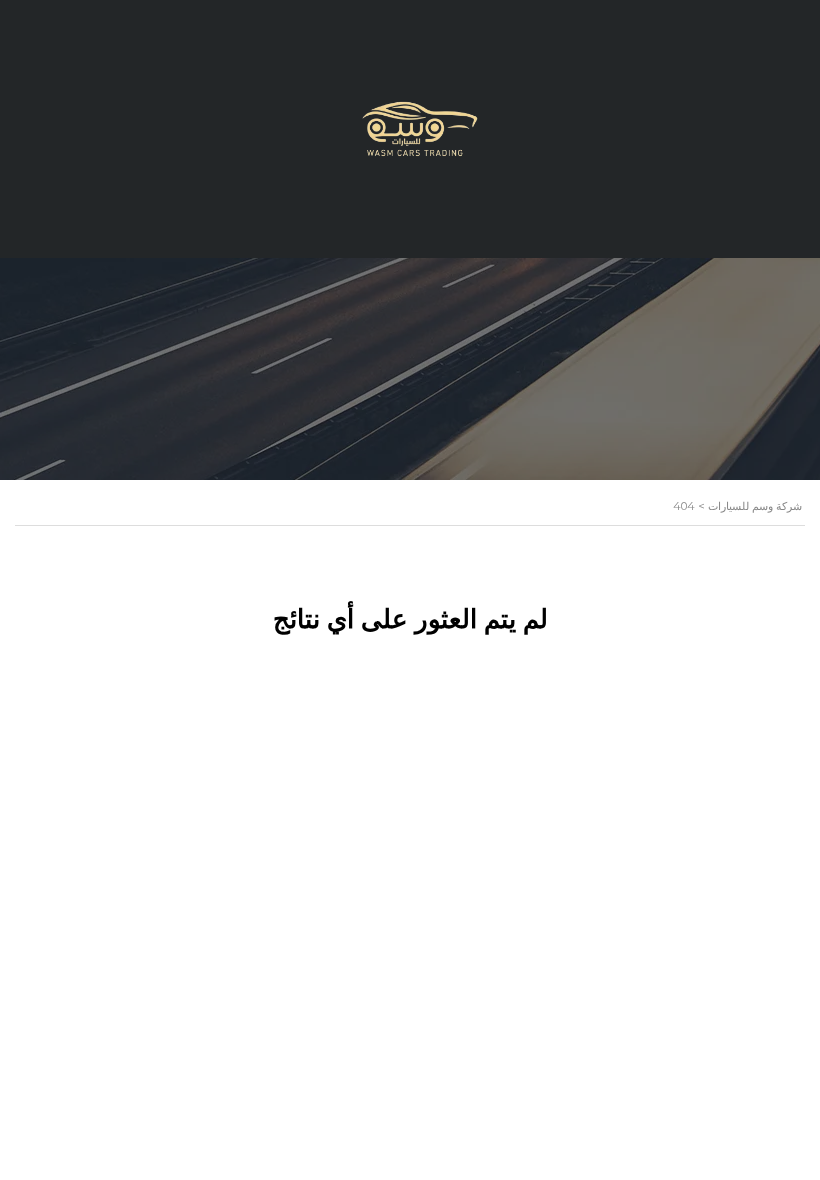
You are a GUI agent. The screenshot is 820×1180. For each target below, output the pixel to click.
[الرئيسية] (410, 127)
